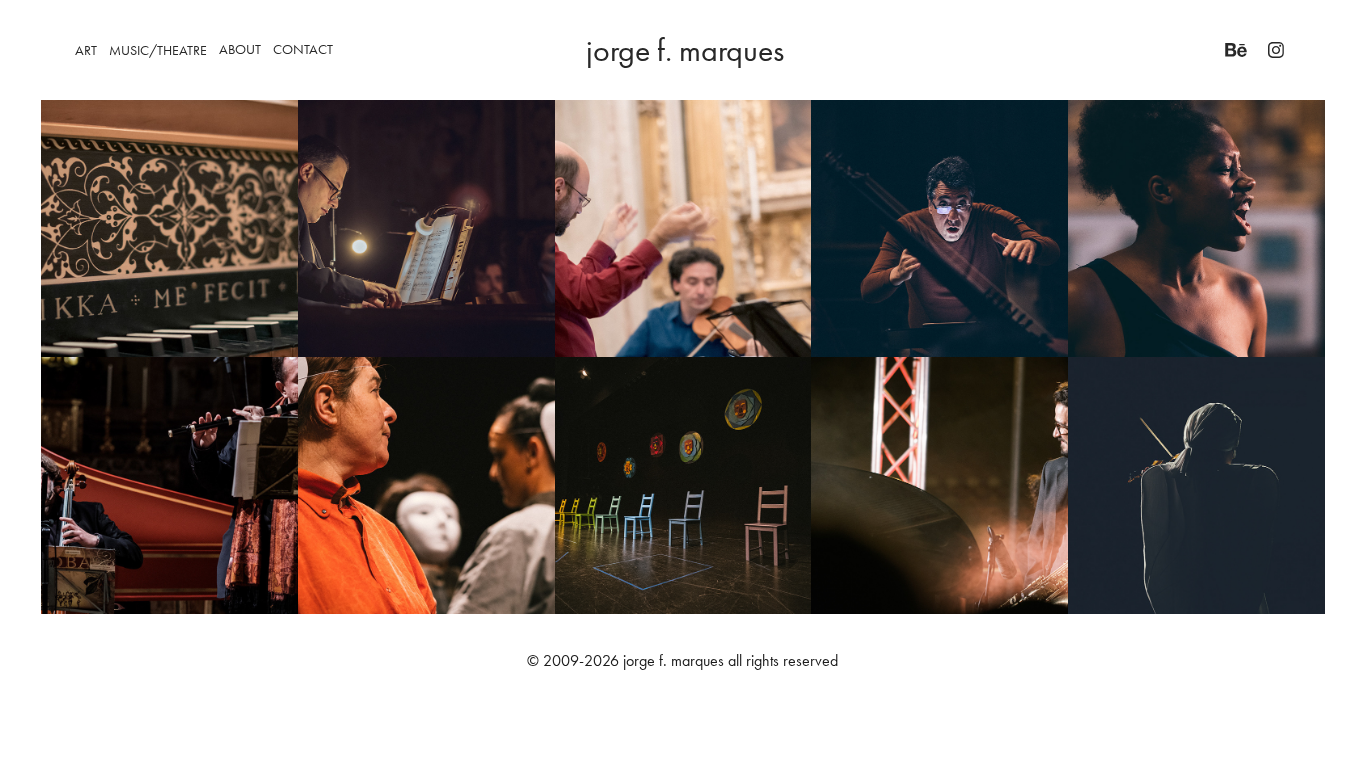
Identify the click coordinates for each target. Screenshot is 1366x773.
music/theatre (158, 50)
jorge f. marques (685, 50)
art (86, 50)
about (240, 49)
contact (303, 49)
